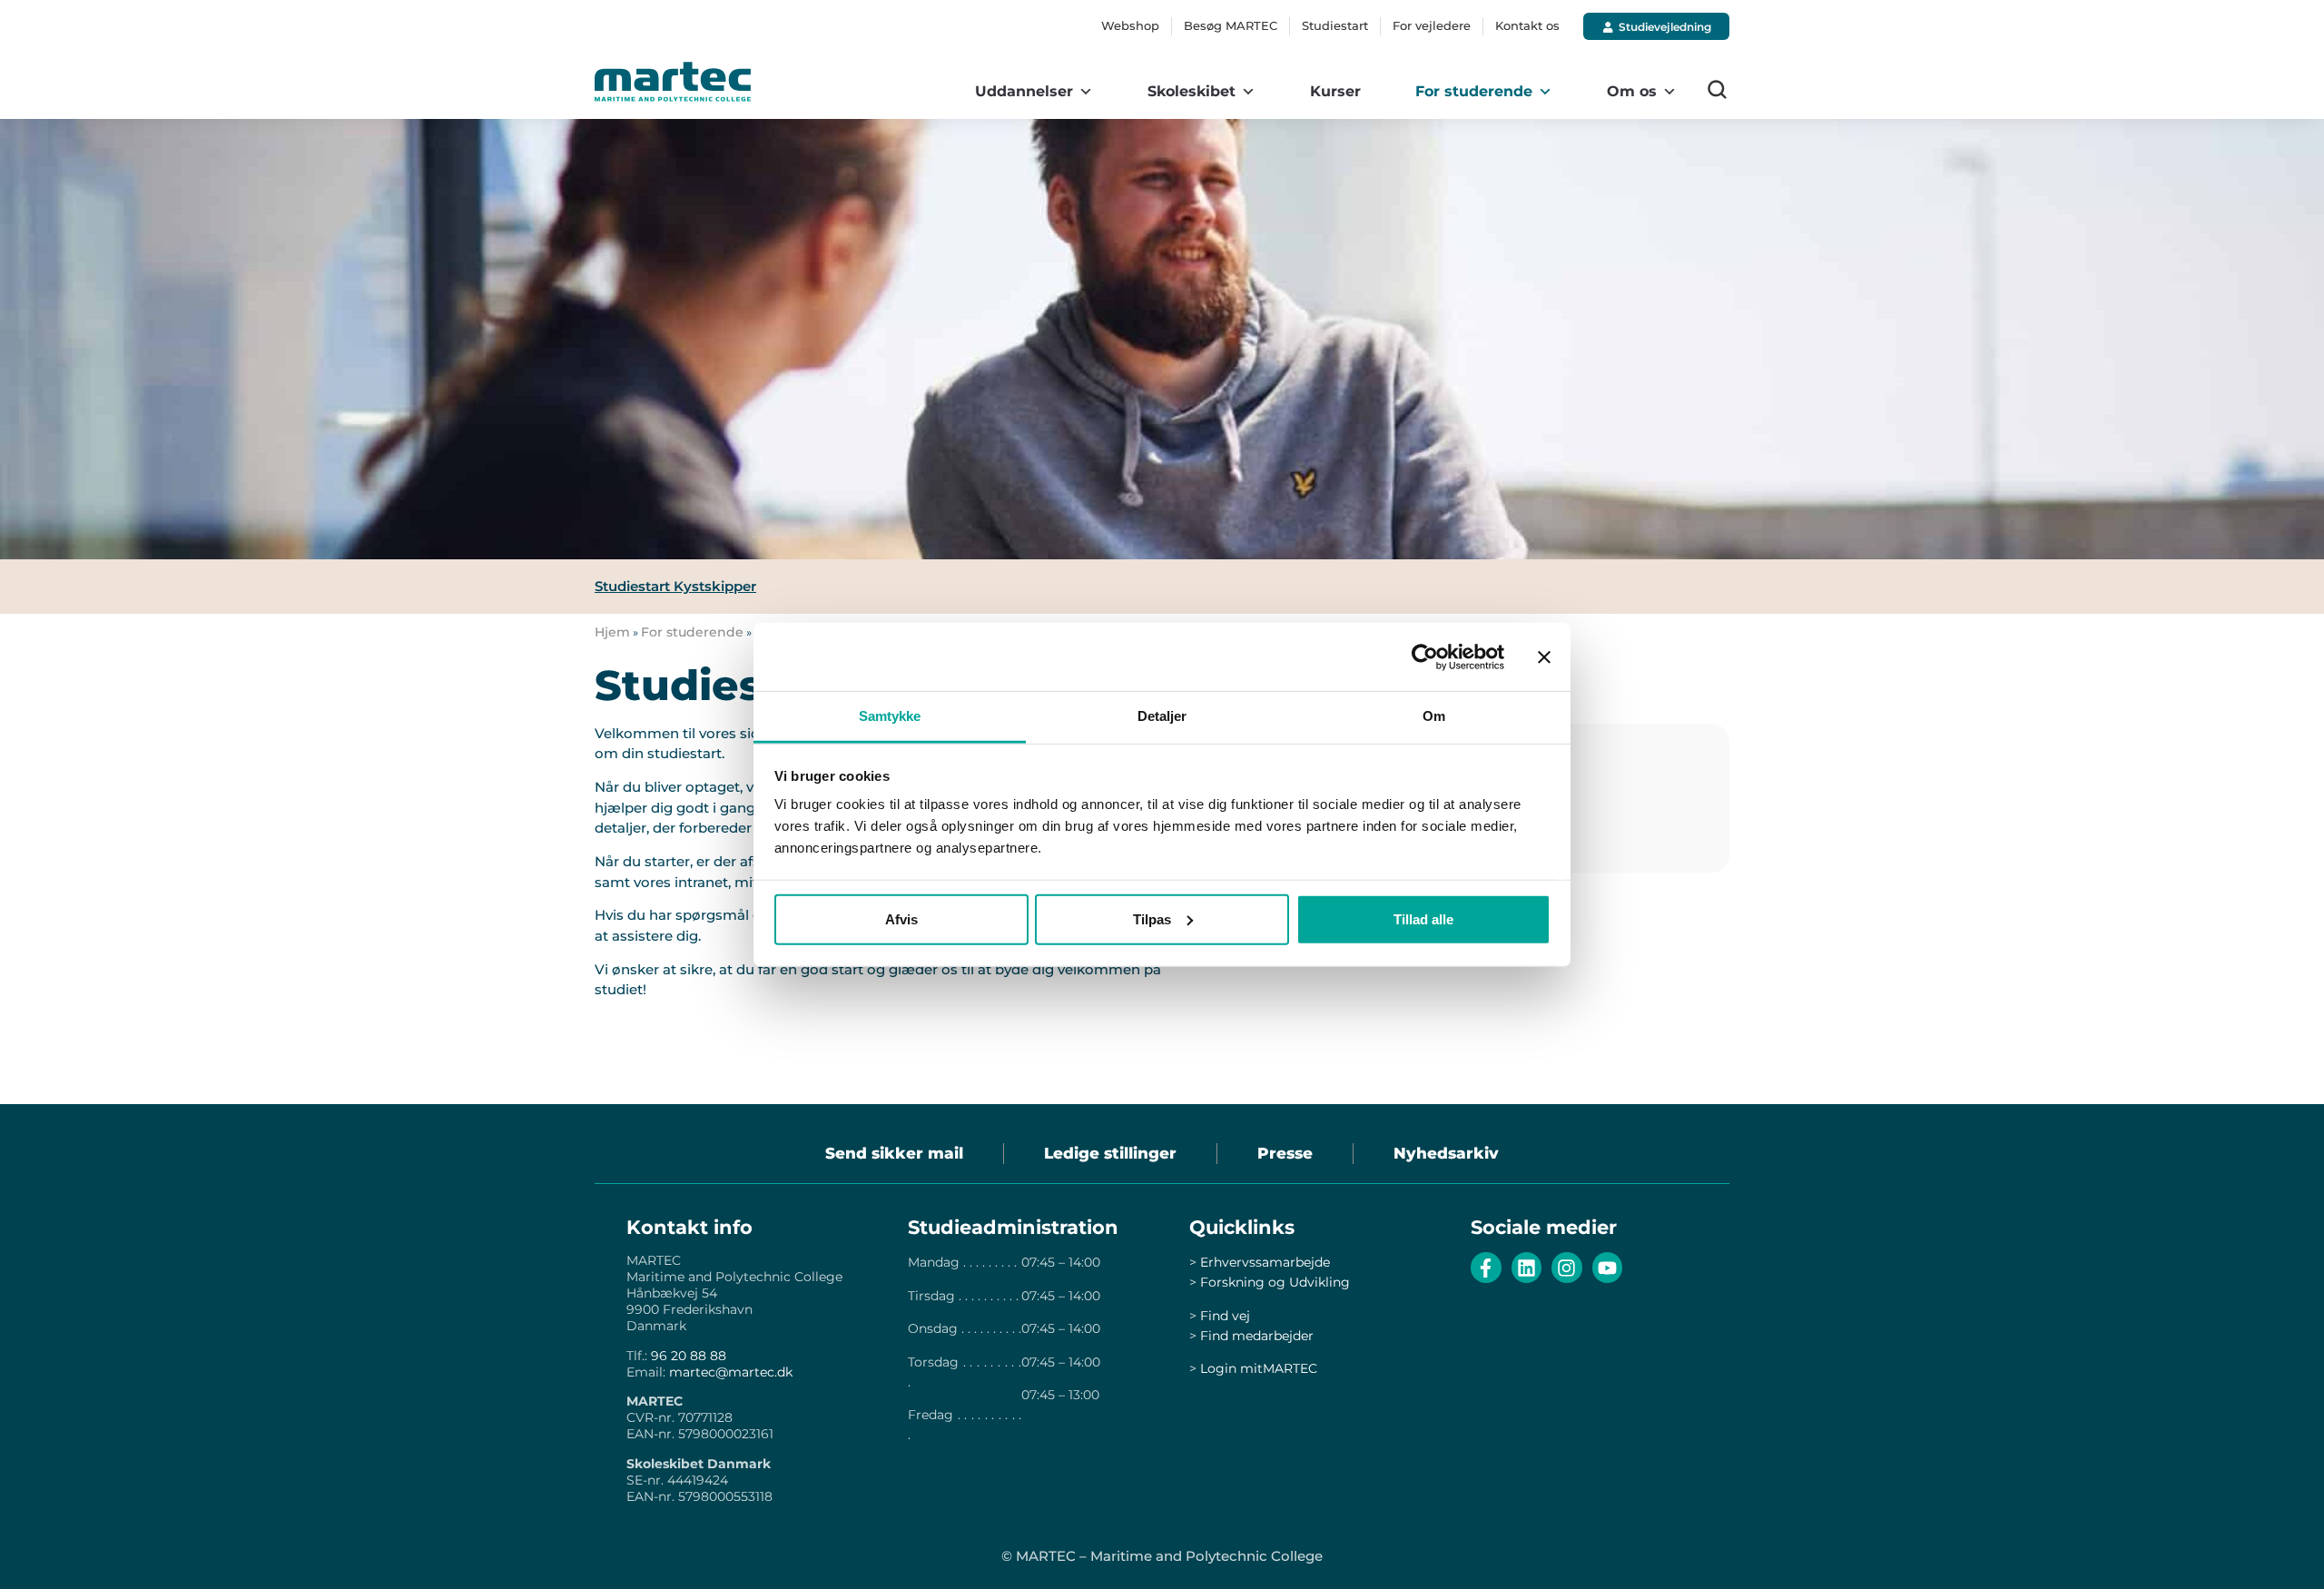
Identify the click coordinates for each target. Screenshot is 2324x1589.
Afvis (901, 918)
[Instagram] (1567, 1268)
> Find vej (1220, 1316)
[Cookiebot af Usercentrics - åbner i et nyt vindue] (1425, 656)
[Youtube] (1608, 1268)
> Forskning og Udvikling (1270, 1282)
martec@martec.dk (731, 1372)
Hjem (612, 632)
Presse (1285, 1153)
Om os (1632, 91)
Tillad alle (1423, 918)
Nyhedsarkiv (1446, 1153)
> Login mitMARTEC (1253, 1368)
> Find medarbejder (1251, 1336)
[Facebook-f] (1486, 1268)
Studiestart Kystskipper (675, 586)
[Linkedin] (1527, 1268)
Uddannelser (1024, 91)
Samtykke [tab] (890, 716)
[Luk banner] (1544, 656)
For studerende (1474, 91)
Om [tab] (1434, 716)
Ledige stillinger (1110, 1153)
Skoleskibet (1192, 91)
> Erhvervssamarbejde (1260, 1262)
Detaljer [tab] (1162, 716)
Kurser (1335, 91)
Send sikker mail (894, 1153)
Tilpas (1152, 918)
